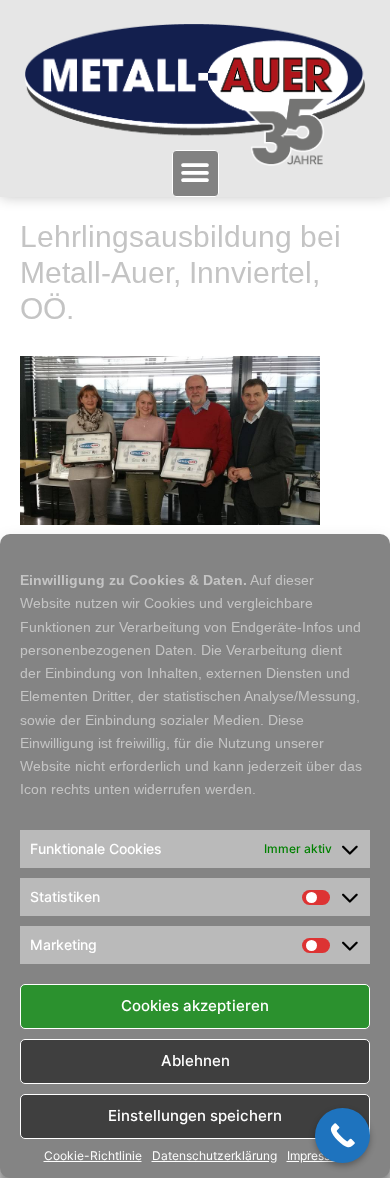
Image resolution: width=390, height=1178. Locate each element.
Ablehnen (195, 1060)
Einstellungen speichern (195, 1115)
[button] (195, 173)
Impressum (317, 1156)
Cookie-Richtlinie (93, 1156)
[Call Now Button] (342, 1135)
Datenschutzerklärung (214, 1156)
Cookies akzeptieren (195, 1005)
